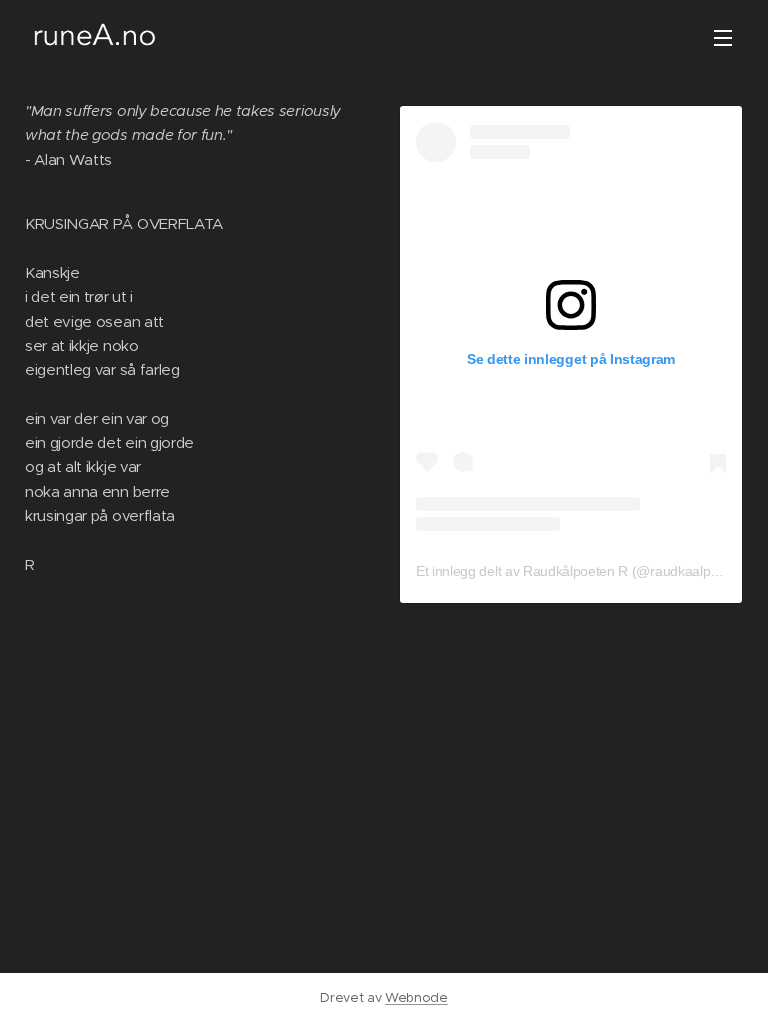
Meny (723, 37)
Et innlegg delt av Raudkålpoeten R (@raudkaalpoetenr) (585, 571)
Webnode (416, 997)
